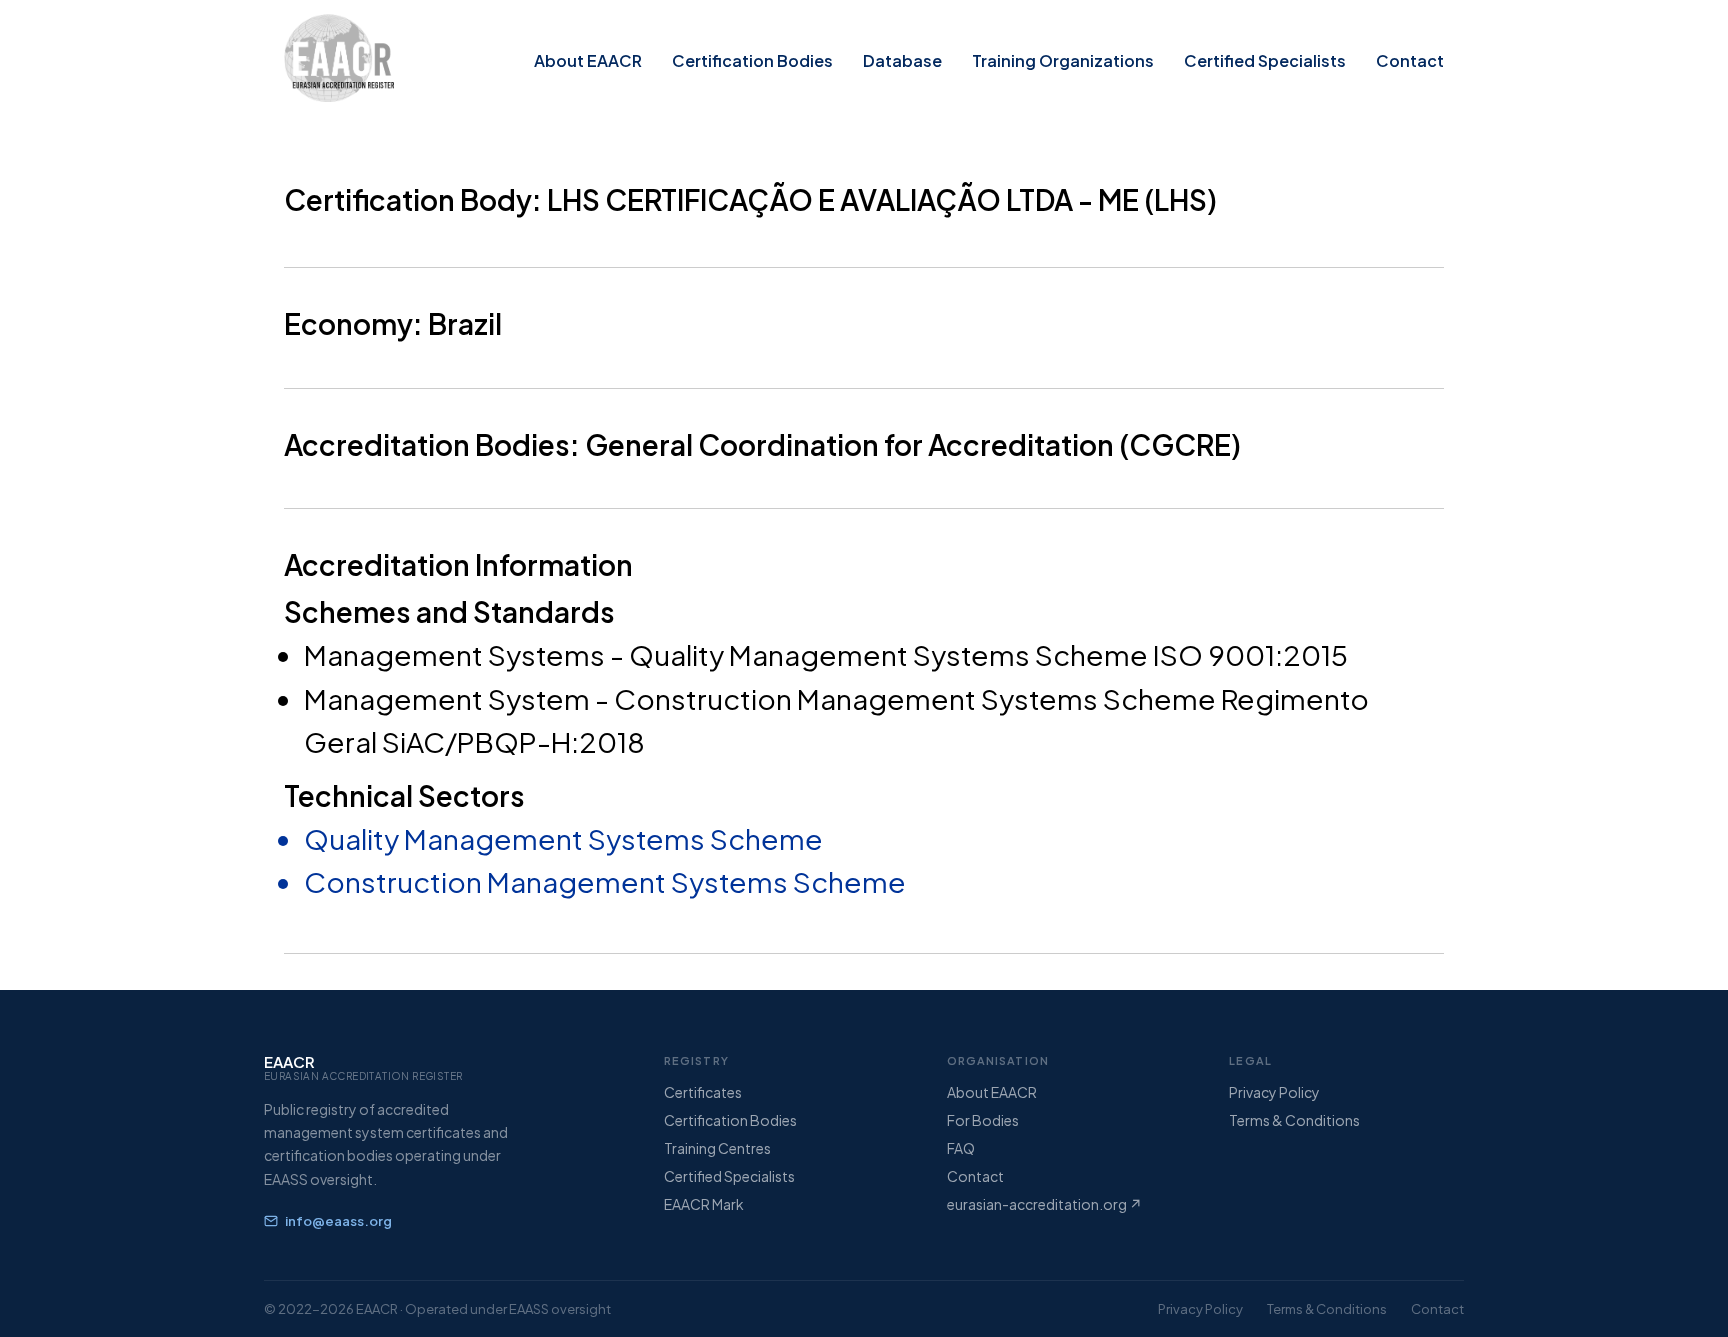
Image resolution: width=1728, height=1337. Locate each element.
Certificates (703, 1092)
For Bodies (983, 1120)
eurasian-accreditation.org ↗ (1044, 1204)
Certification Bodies (752, 60)
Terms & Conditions (1294, 1120)
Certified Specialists (1265, 60)
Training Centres (717, 1148)
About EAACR (588, 60)
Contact (1410, 60)
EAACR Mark (704, 1204)
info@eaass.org (338, 1221)
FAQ (961, 1148)
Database (902, 60)
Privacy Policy (1274, 1092)
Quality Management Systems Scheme (563, 838)
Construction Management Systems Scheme (605, 881)
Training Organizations (1063, 60)
